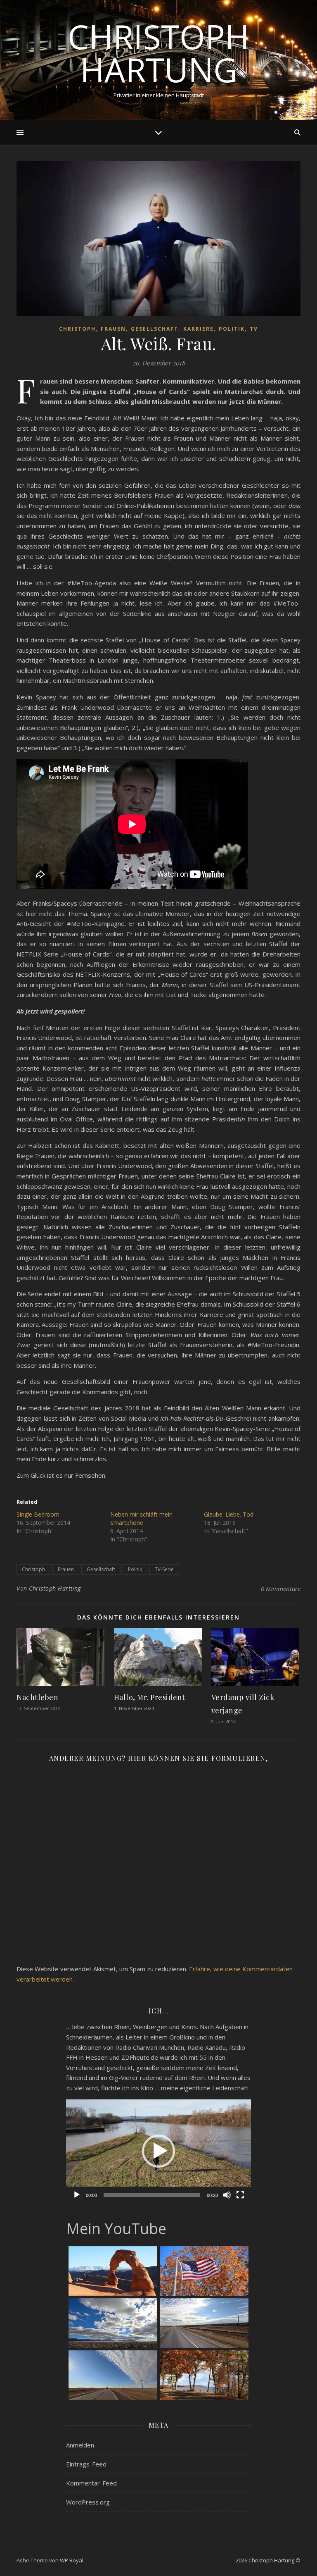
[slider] (152, 2195)
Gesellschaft (155, 329)
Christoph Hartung (158, 53)
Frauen (113, 329)
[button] (158, 2151)
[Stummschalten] (227, 2195)
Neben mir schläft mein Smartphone (141, 1518)
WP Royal (72, 2560)
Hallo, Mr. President (150, 1697)
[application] (158, 2151)
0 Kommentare (281, 1589)
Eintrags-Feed (86, 2464)
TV (254, 329)
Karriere (199, 329)
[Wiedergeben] (77, 2195)
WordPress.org (88, 2502)
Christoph (77, 329)
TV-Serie (164, 1569)
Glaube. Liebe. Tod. (229, 1514)
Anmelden (80, 2445)
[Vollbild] (240, 2195)
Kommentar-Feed (91, 2483)
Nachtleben (37, 1697)
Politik (232, 329)
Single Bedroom (38, 1514)
